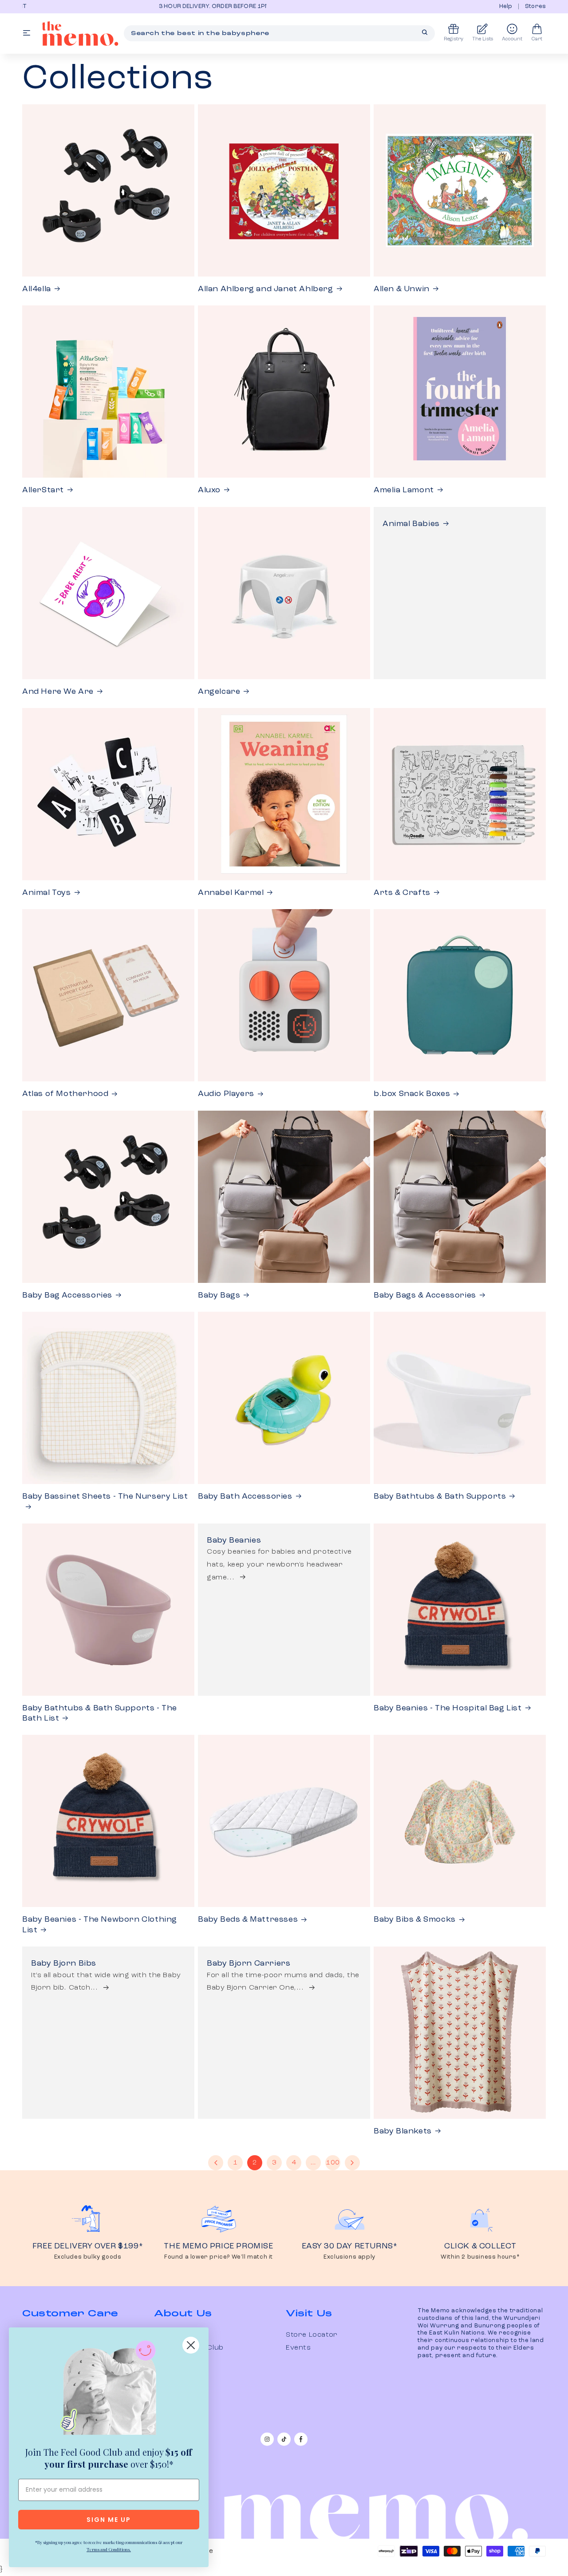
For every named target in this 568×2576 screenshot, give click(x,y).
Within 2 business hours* (480, 2257)
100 (333, 2163)
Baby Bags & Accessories (425, 1295)
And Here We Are (58, 692)
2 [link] (255, 2163)
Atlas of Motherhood (65, 1094)
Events (298, 2348)
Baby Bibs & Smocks (415, 1919)
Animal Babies (411, 524)
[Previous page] (216, 2163)
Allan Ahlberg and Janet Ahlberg (266, 289)
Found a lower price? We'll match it (219, 2257)
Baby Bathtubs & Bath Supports (440, 1496)
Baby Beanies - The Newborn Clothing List (100, 1925)
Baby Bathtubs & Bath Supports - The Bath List (100, 1713)
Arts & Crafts (402, 893)
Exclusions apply (349, 2257)
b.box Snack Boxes (412, 1094)
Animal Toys (47, 893)
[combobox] (279, 33)
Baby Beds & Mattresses (248, 1919)
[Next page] (352, 2163)
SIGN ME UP (109, 2520)
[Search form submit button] (425, 32)
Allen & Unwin (402, 289)
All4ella (37, 289)
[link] (109, 2390)
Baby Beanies (234, 1540)
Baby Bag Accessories (67, 1295)
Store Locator (312, 2335)
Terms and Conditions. (109, 2549)
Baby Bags (219, 1295)
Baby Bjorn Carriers (248, 1963)
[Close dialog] (191, 2345)
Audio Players (226, 1094)
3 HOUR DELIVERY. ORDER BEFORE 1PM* (87, 6)
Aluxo (209, 490)
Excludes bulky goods (88, 2257)
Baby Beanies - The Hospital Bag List (448, 1708)
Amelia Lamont (404, 490)
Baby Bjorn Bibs (64, 1963)
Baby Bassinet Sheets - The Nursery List (105, 1496)
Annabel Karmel (231, 893)
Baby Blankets (403, 2131)
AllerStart (43, 490)
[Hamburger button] (27, 34)
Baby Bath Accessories (245, 1496)
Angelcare (219, 692)
